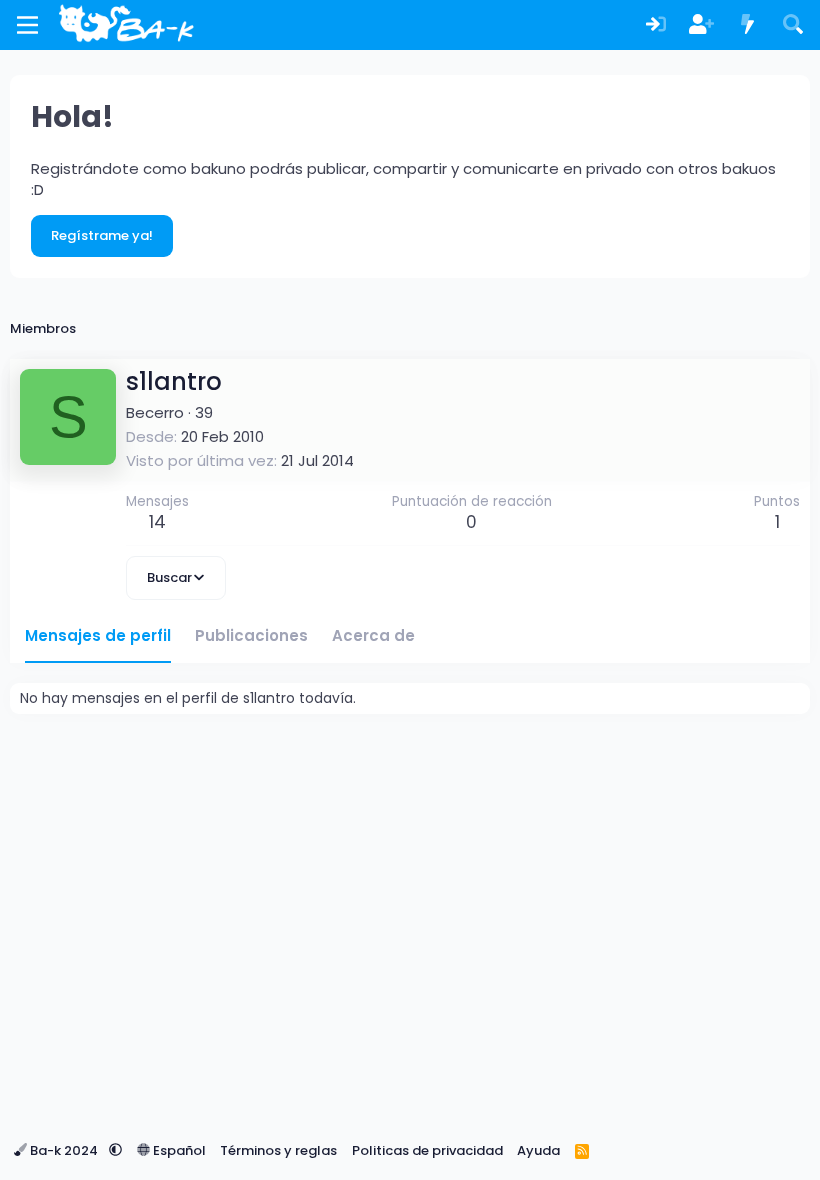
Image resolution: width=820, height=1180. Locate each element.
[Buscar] (793, 25)
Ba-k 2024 (64, 1150)
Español (178, 1150)
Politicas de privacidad (427, 1150)
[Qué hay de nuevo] (748, 25)
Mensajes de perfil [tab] (98, 635)
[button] (115, 1150)
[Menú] (27, 25)
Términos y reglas (278, 1150)
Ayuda (538, 1150)
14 (157, 522)
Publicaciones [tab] (251, 635)
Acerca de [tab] (373, 635)
